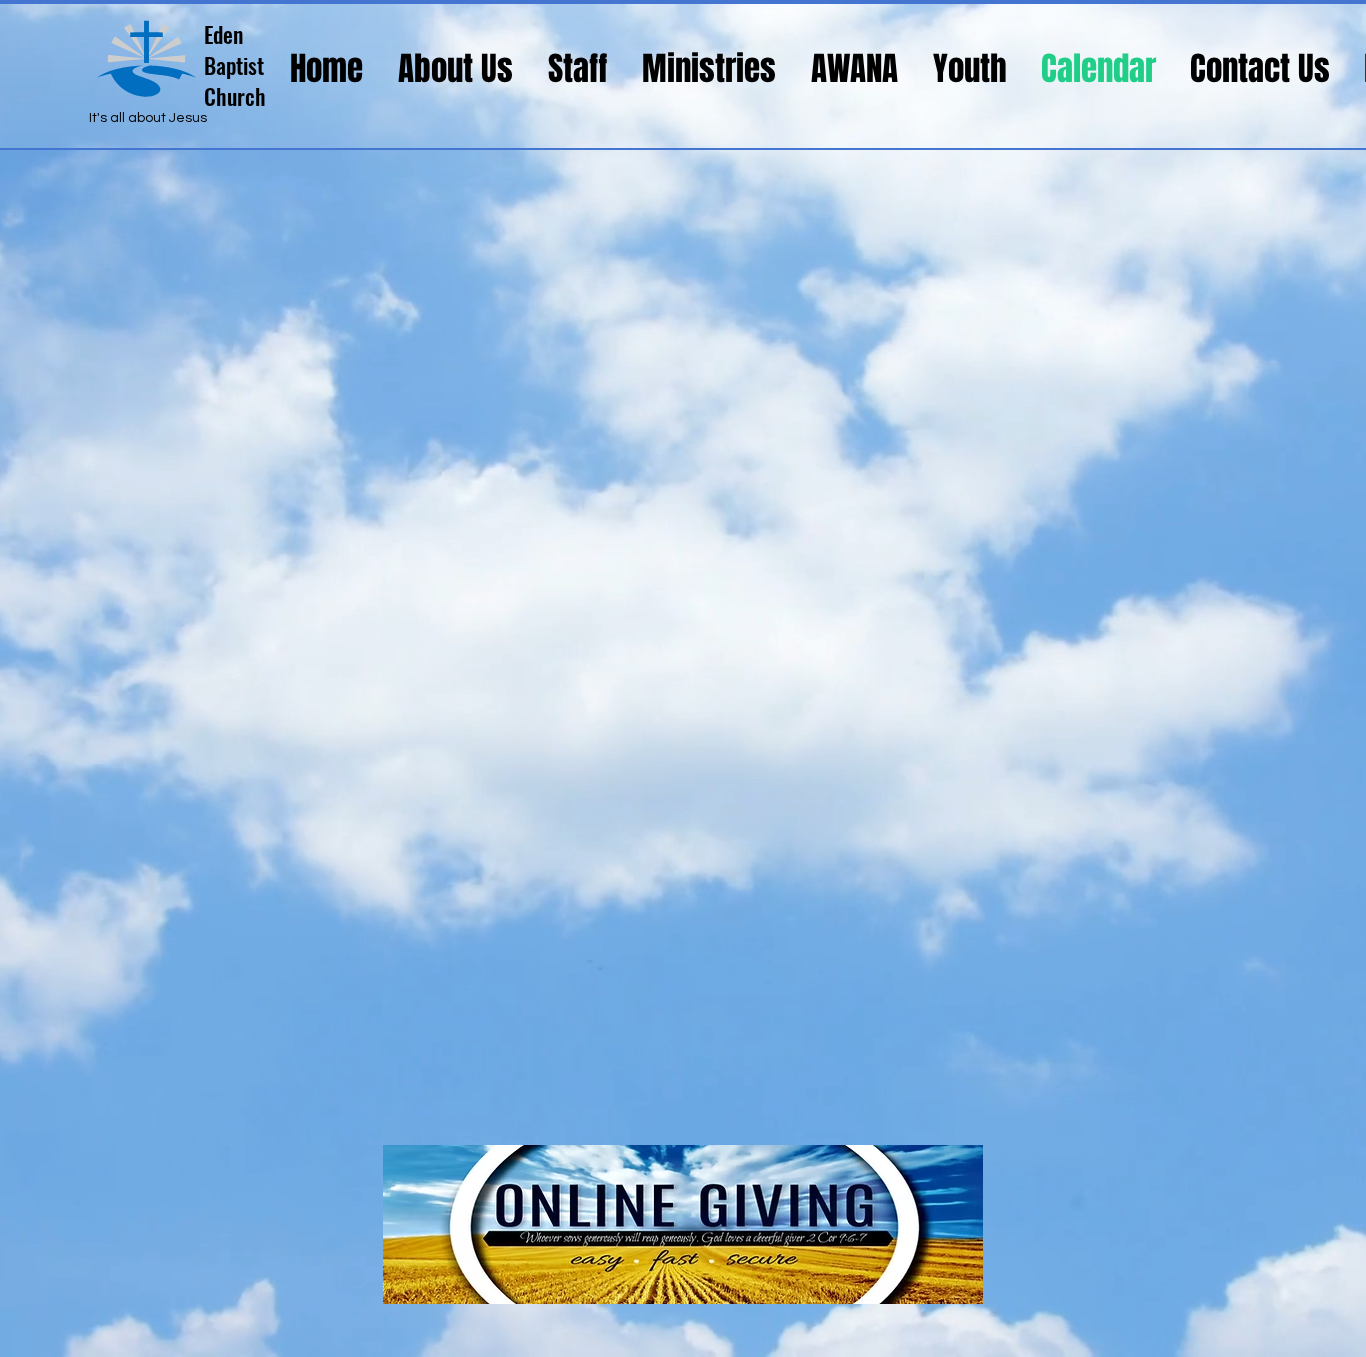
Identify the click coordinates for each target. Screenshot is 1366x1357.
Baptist (234, 65)
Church (235, 96)
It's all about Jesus (148, 118)
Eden (223, 34)
